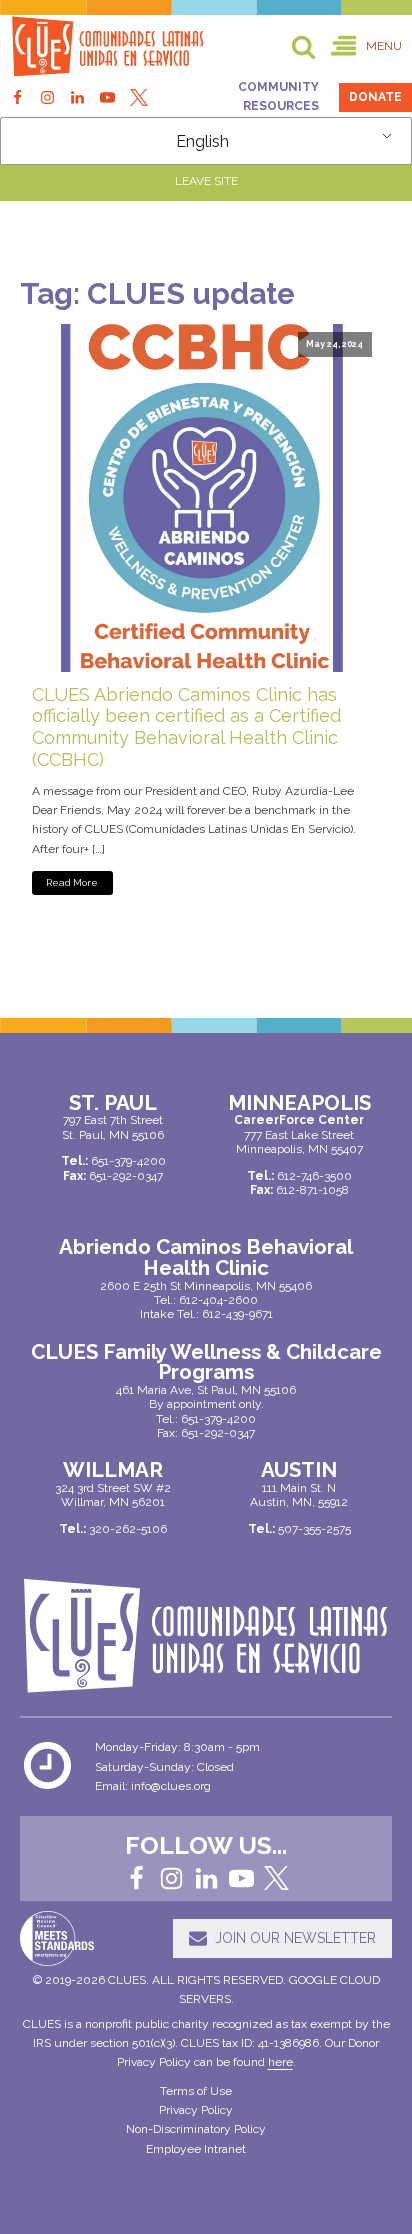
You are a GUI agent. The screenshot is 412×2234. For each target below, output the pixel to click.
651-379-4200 (218, 1419)
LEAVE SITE (206, 181)
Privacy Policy (196, 2110)
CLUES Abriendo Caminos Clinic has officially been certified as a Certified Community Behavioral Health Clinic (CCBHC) (186, 727)
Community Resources (278, 96)
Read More (72, 882)
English (202, 141)
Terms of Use (196, 2091)
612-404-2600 (218, 1300)
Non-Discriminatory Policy (196, 2129)
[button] (366, 46)
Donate (375, 97)
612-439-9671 (237, 1314)
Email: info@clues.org (153, 1786)
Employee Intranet (196, 2149)
